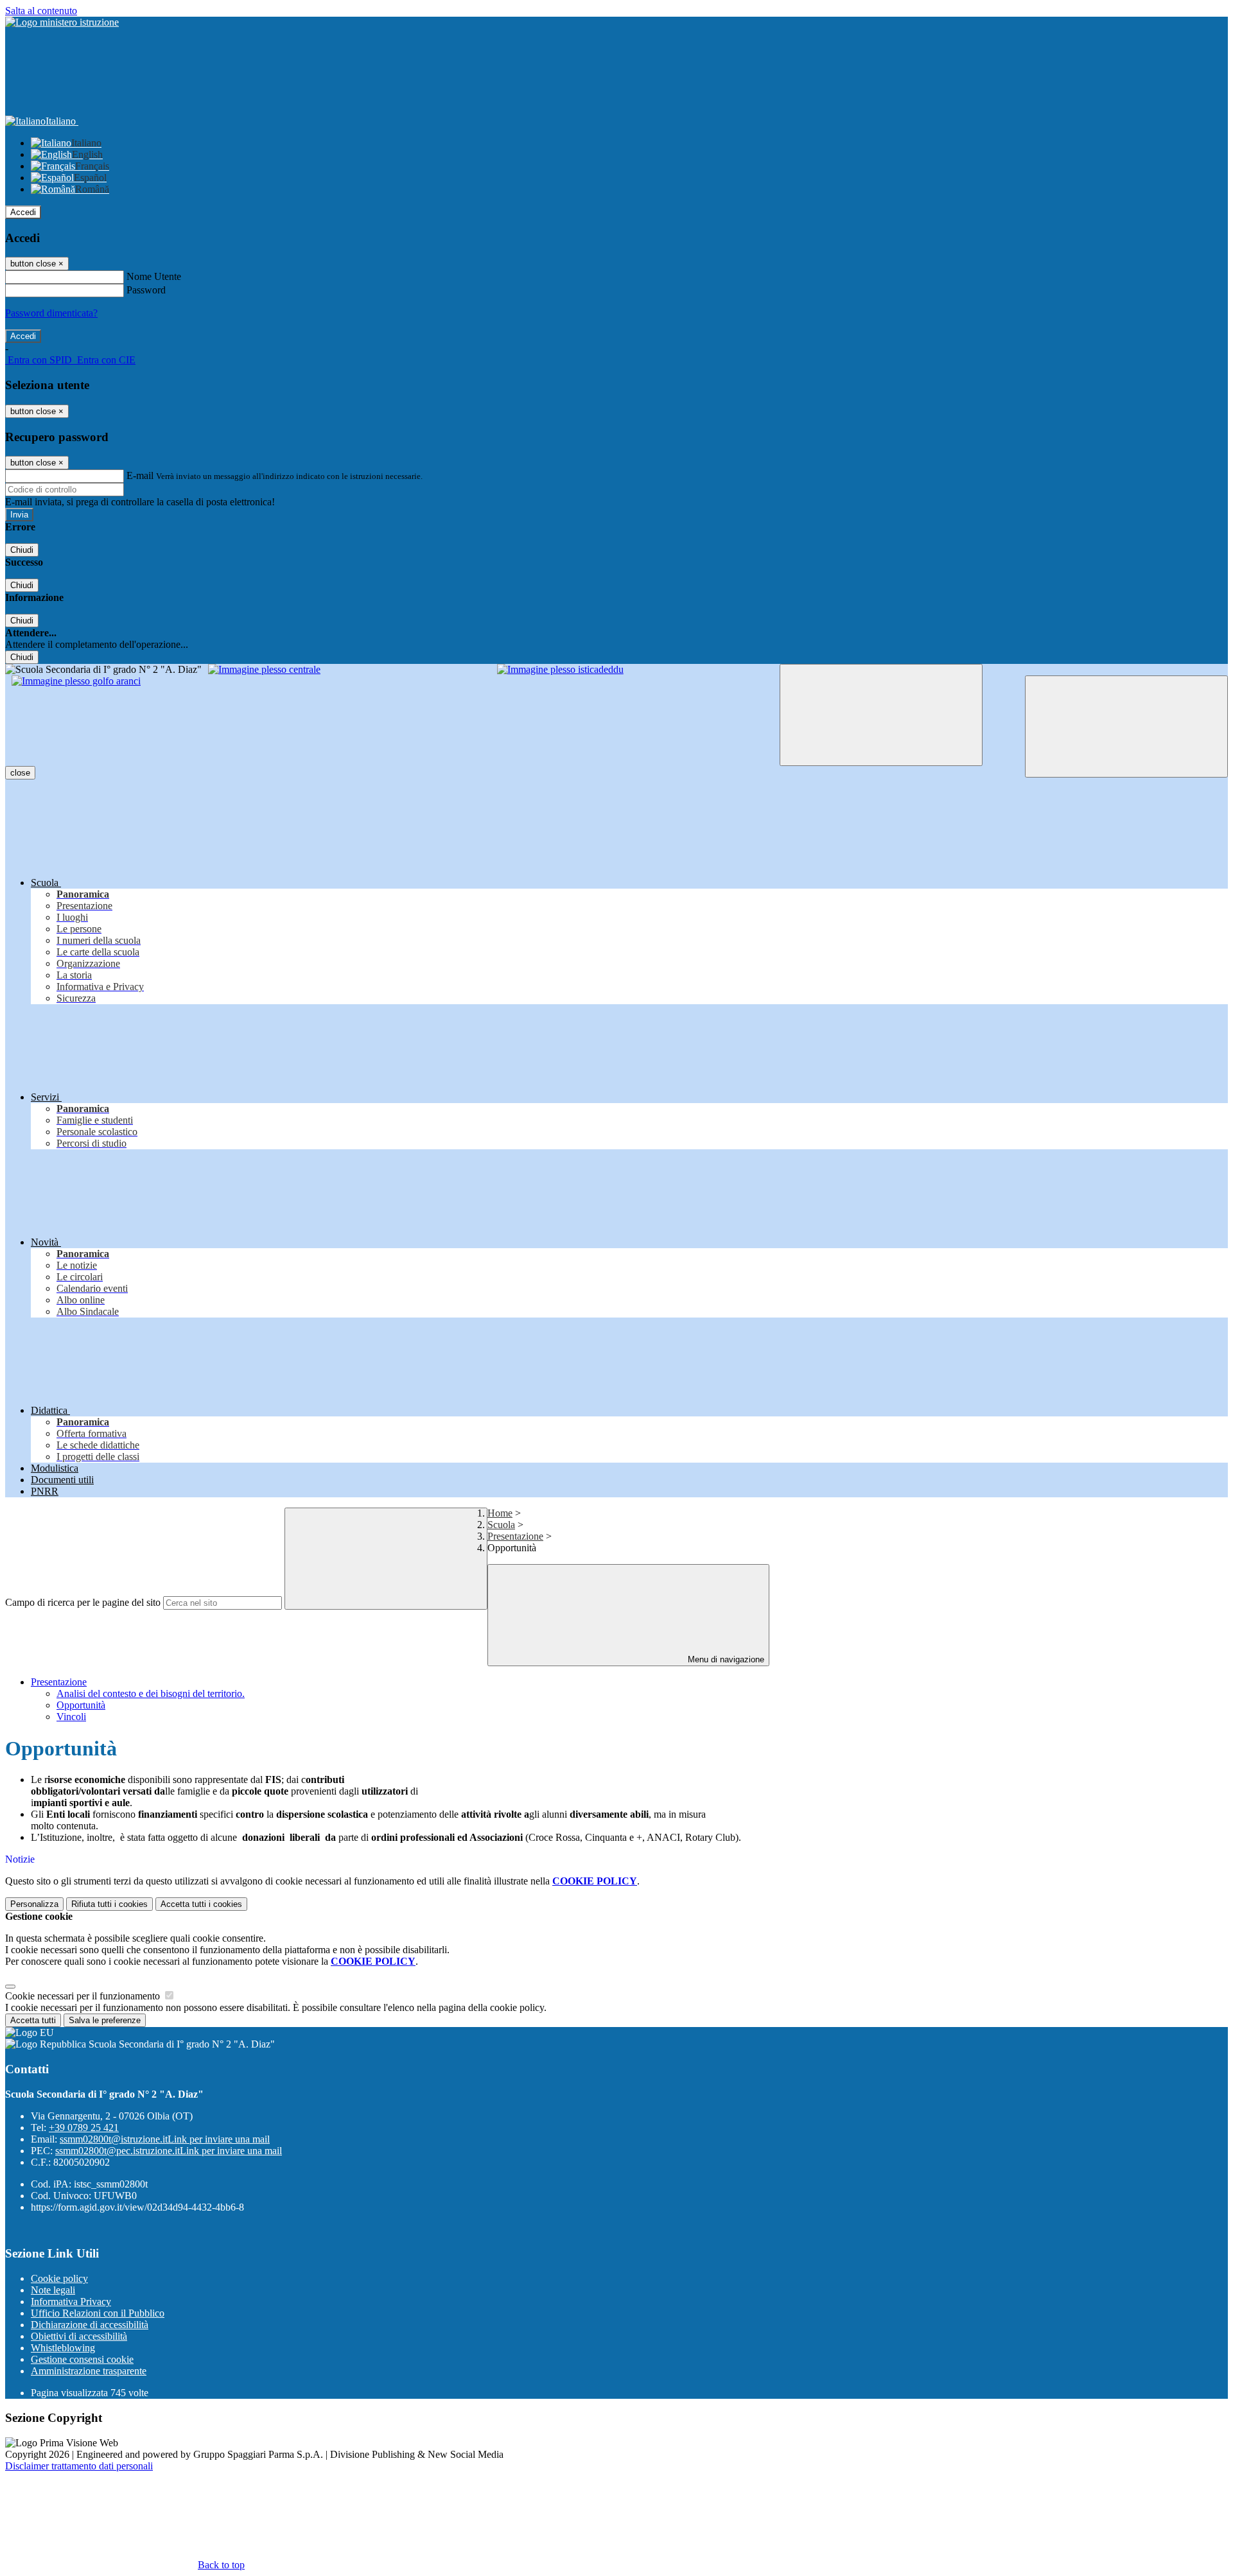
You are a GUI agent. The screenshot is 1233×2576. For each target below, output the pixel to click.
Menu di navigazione (725, 1659)
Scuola (501, 1525)
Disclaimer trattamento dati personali (79, 2466)
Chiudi (22, 550)
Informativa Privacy (71, 2302)
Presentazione (515, 1536)
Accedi (23, 212)
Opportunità (81, 1705)
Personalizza (34, 1904)
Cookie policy (59, 2278)
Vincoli (71, 1717)
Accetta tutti (201, 1904)
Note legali (53, 2290)
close (20, 773)
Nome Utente (154, 276)
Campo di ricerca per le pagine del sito (83, 1602)
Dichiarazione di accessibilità (90, 2325)
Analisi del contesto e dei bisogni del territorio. (151, 1693)
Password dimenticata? (51, 313)
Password (146, 290)
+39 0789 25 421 (84, 2128)
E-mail (140, 475)
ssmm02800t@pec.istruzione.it (169, 2151)
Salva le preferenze (105, 2020)
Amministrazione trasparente (89, 2371)
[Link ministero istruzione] (62, 22)
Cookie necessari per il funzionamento (84, 1996)
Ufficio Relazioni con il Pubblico (98, 2313)
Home (500, 1513)
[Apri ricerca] (1126, 727)
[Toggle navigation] (881, 715)
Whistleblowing (63, 2348)
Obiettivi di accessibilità (79, 2336)
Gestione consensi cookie (82, 2359)
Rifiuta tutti (109, 1904)
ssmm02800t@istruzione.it (165, 2139)
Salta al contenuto (41, 11)
